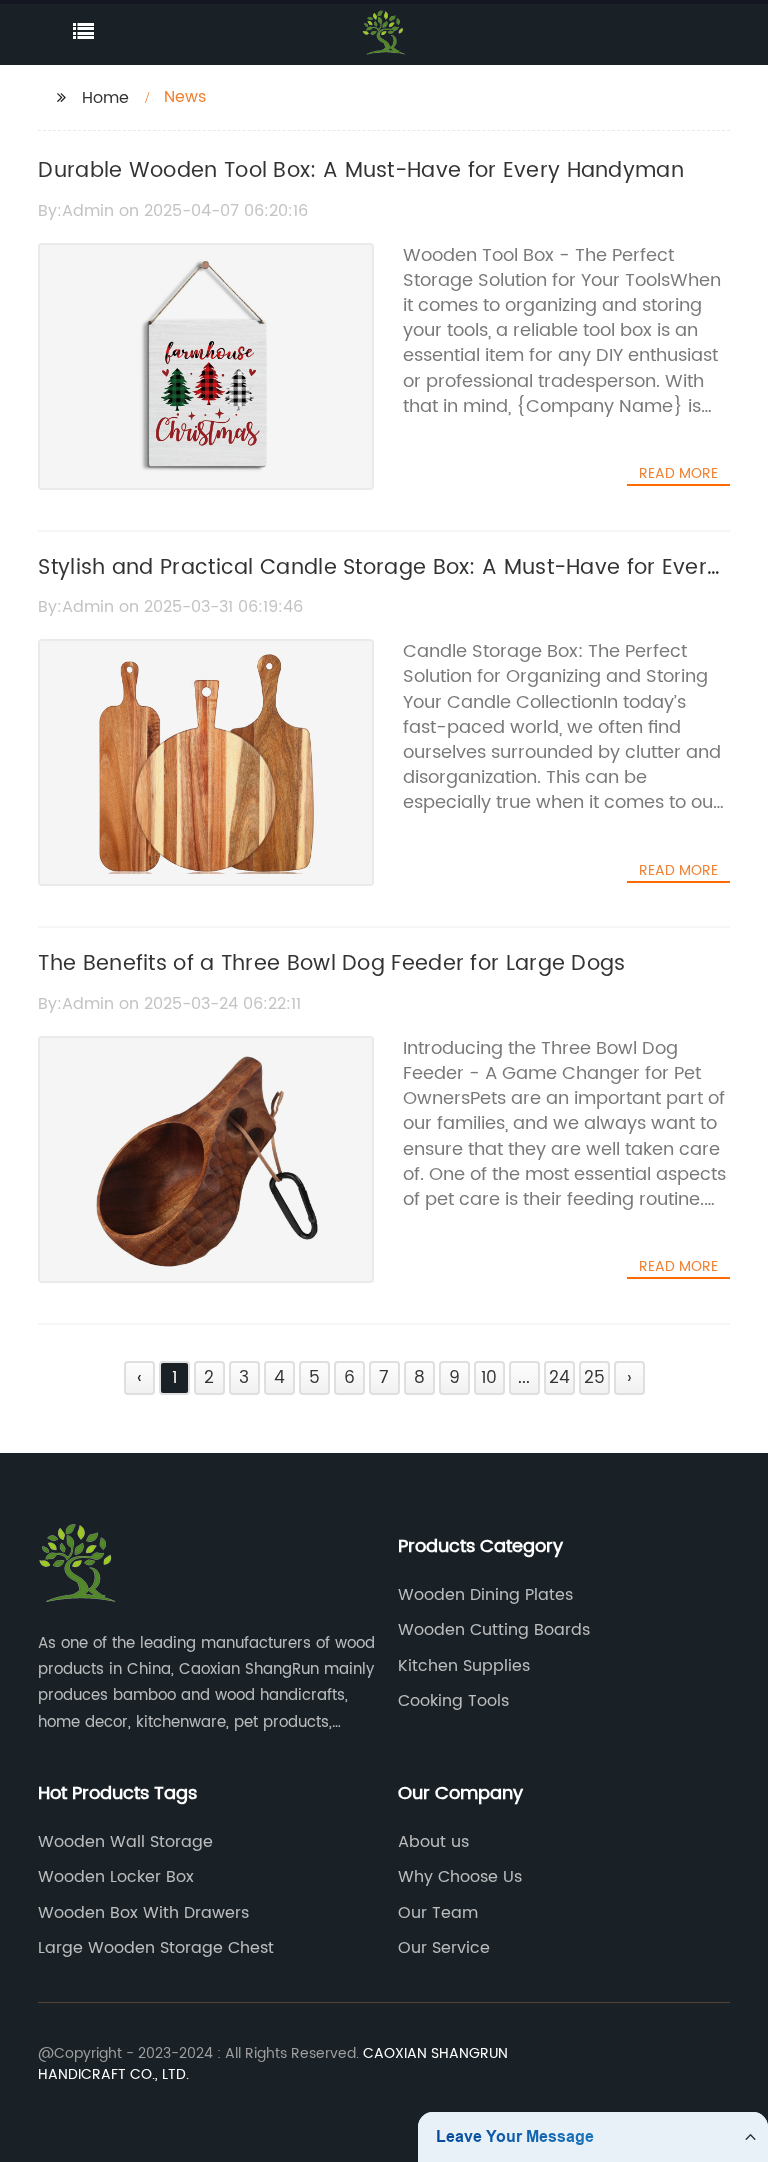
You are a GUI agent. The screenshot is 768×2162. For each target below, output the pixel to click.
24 (559, 1378)
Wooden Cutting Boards (494, 1630)
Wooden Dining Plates (485, 1595)
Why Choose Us (460, 1877)
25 (594, 1378)
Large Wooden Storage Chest (156, 1948)
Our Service (444, 1948)
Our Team (438, 1913)
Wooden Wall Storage (125, 1842)
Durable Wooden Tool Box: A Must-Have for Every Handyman (361, 171)
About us (433, 1842)
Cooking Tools (453, 1701)
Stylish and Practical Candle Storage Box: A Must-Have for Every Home (378, 585)
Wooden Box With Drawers (143, 1913)
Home (105, 98)
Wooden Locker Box (116, 1877)
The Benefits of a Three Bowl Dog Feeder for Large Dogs (331, 964)
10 (489, 1378)
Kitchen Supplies (464, 1666)
